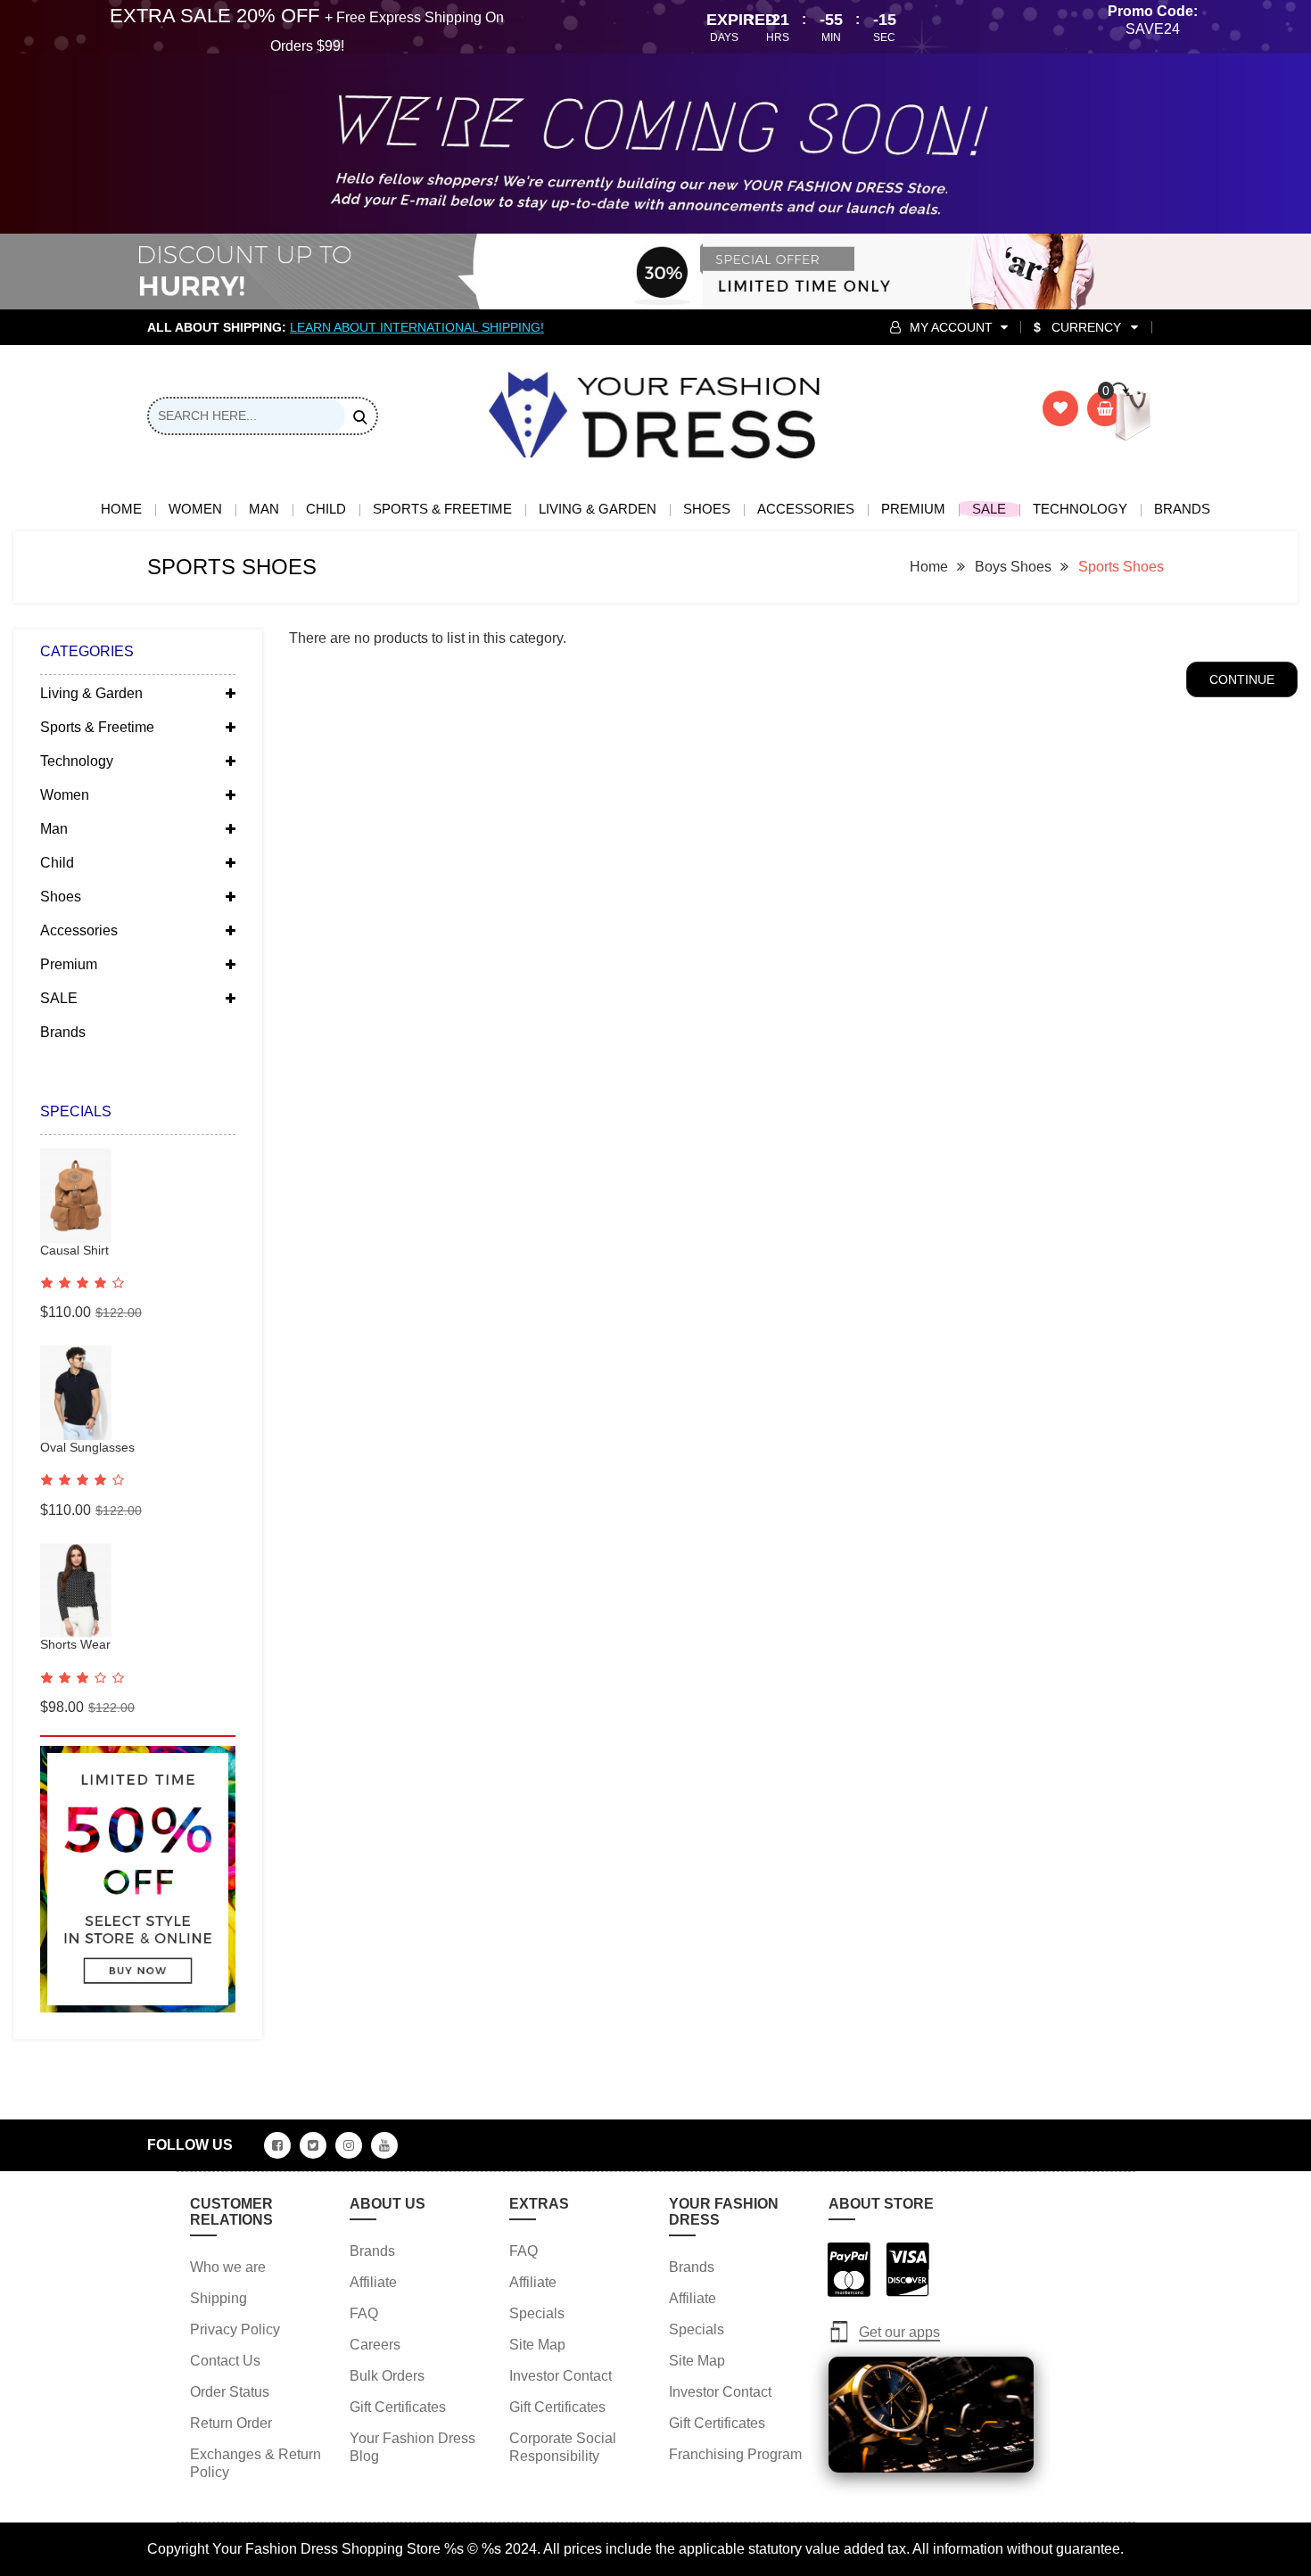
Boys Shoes (1013, 567)
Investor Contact (561, 2376)
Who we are (228, 2267)
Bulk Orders (387, 2376)
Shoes (707, 509)
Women (195, 509)
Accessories (806, 509)
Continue (1242, 679)
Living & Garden (598, 509)
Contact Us (225, 2361)
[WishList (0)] (1060, 408)
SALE (989, 509)
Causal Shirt (74, 1250)
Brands (1182, 509)
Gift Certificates (398, 2407)
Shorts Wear (75, 1644)
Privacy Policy (235, 2329)
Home (121, 509)
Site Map (537, 2345)
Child (326, 509)
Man (264, 509)
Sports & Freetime (442, 509)
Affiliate (373, 2282)
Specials (537, 2313)
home (929, 567)
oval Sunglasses (87, 1447)
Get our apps (899, 2332)
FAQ (364, 2313)
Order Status (230, 2392)
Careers (375, 2345)
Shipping (218, 2298)
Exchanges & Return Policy (256, 2463)
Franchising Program (735, 2454)
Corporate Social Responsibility (563, 2447)
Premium (913, 509)
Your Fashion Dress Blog (412, 2447)
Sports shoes (1121, 567)
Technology (1080, 509)
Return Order (231, 2423)
